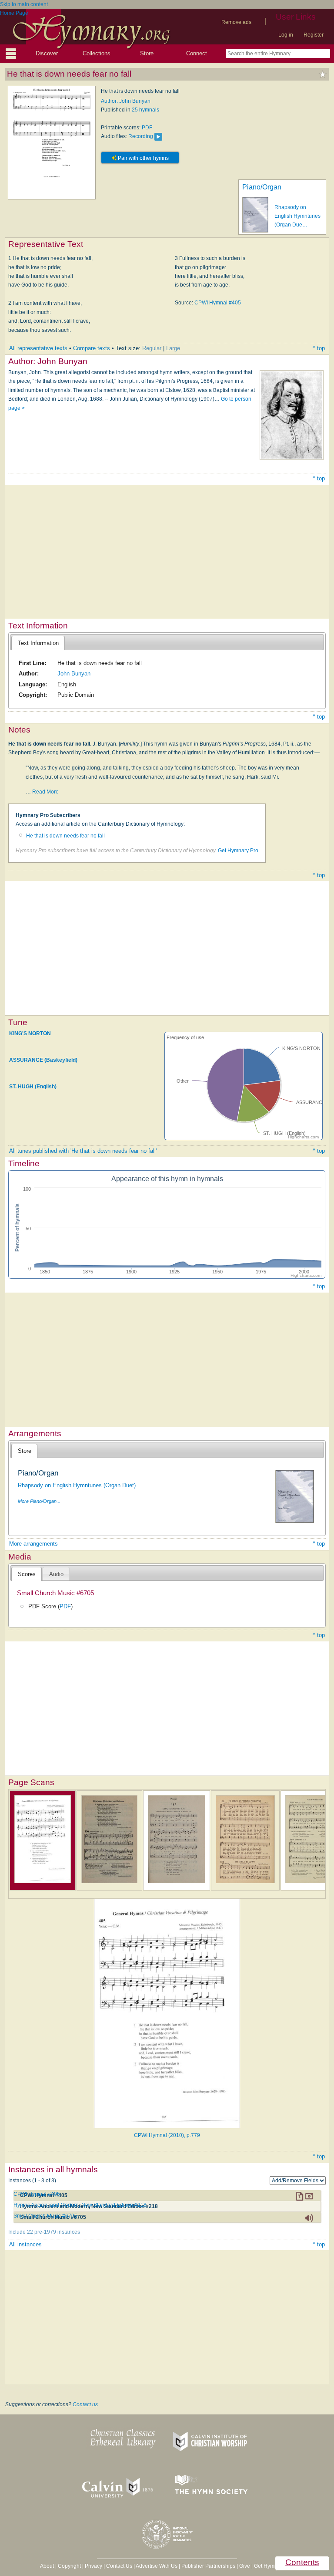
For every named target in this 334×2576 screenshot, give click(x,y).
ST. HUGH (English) (33, 1087)
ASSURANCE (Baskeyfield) (43, 1060)
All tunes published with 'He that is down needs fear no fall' (83, 1151)
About (47, 2566)
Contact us (85, 2404)
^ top (319, 348)
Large (173, 348)
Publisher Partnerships (208, 2566)
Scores (27, 1574)
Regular (152, 348)
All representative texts (38, 348)
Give (245, 2566)
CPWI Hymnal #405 (218, 303)
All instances (25, 2244)
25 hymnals (145, 110)
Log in (286, 35)
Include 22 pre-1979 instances (44, 2232)
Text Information (38, 643)
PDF (147, 128)
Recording (141, 136)
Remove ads (236, 22)
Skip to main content (24, 4)
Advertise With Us (157, 2566)
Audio (56, 1574)
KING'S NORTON (30, 1033)
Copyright (69, 2566)
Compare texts (92, 348)
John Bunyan (74, 674)
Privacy (94, 2566)
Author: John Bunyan (126, 101)
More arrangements (33, 1544)
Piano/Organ (262, 187)
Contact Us (119, 2566)
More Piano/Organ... (39, 1501)
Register (314, 35)
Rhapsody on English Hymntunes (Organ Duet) (77, 1485)
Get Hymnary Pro (238, 851)
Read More (45, 792)
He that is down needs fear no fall (65, 836)
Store (147, 53)
